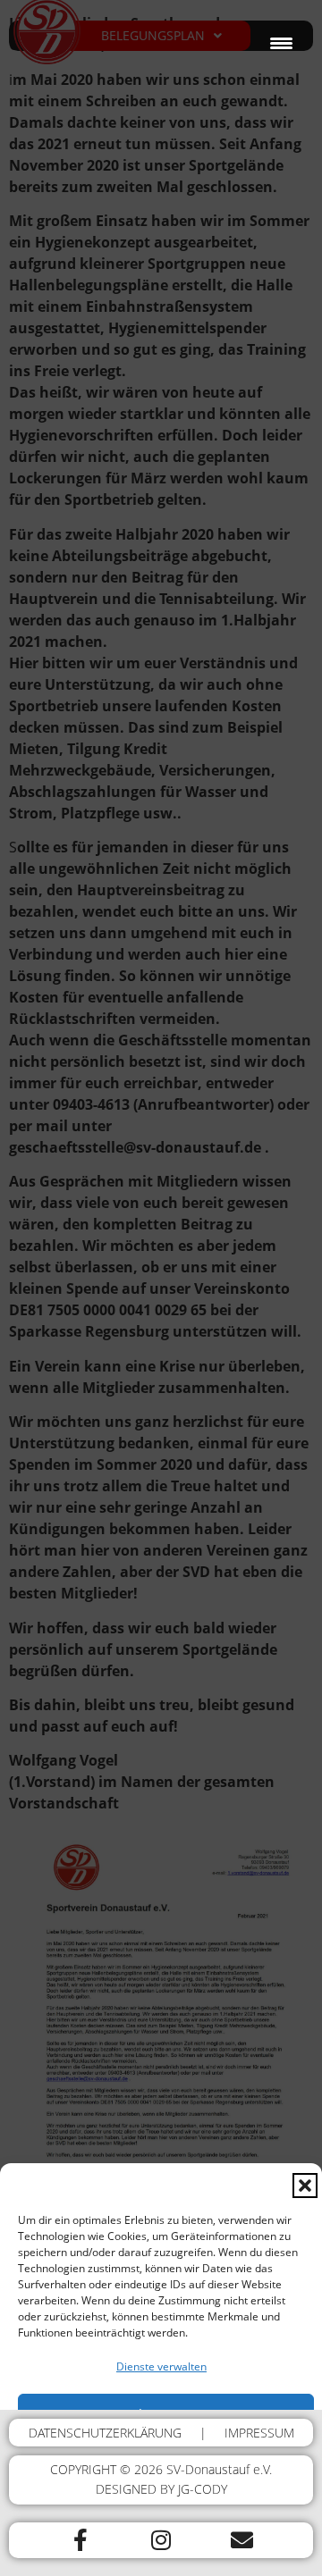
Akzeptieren (166, 2414)
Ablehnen (166, 2463)
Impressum (286, 2553)
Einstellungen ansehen (166, 2513)
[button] (305, 2186)
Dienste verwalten (161, 2366)
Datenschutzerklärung (73, 2553)
